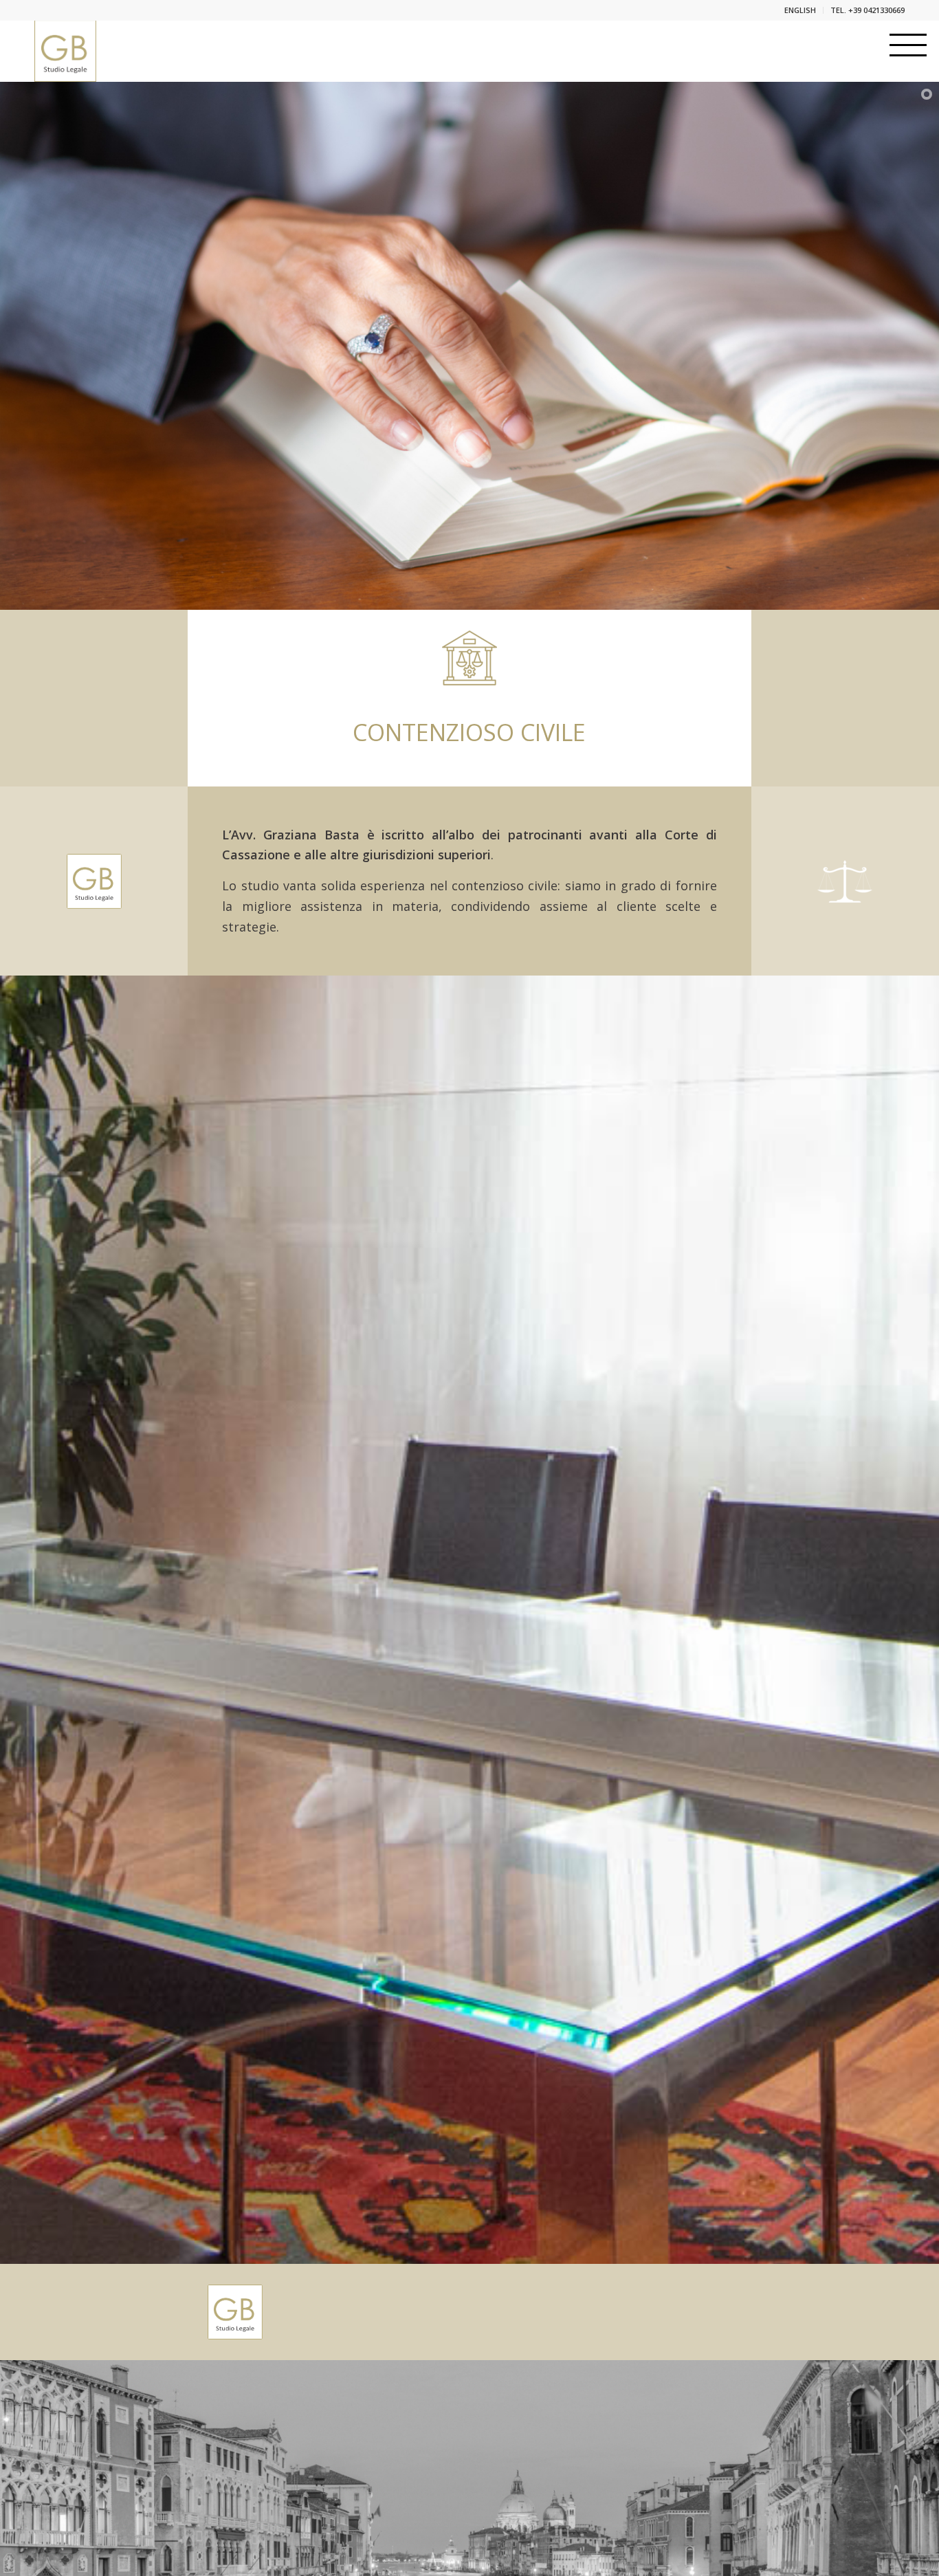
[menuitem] (800, 10)
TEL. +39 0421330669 (868, 10)
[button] (908, 45)
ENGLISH (800, 10)
